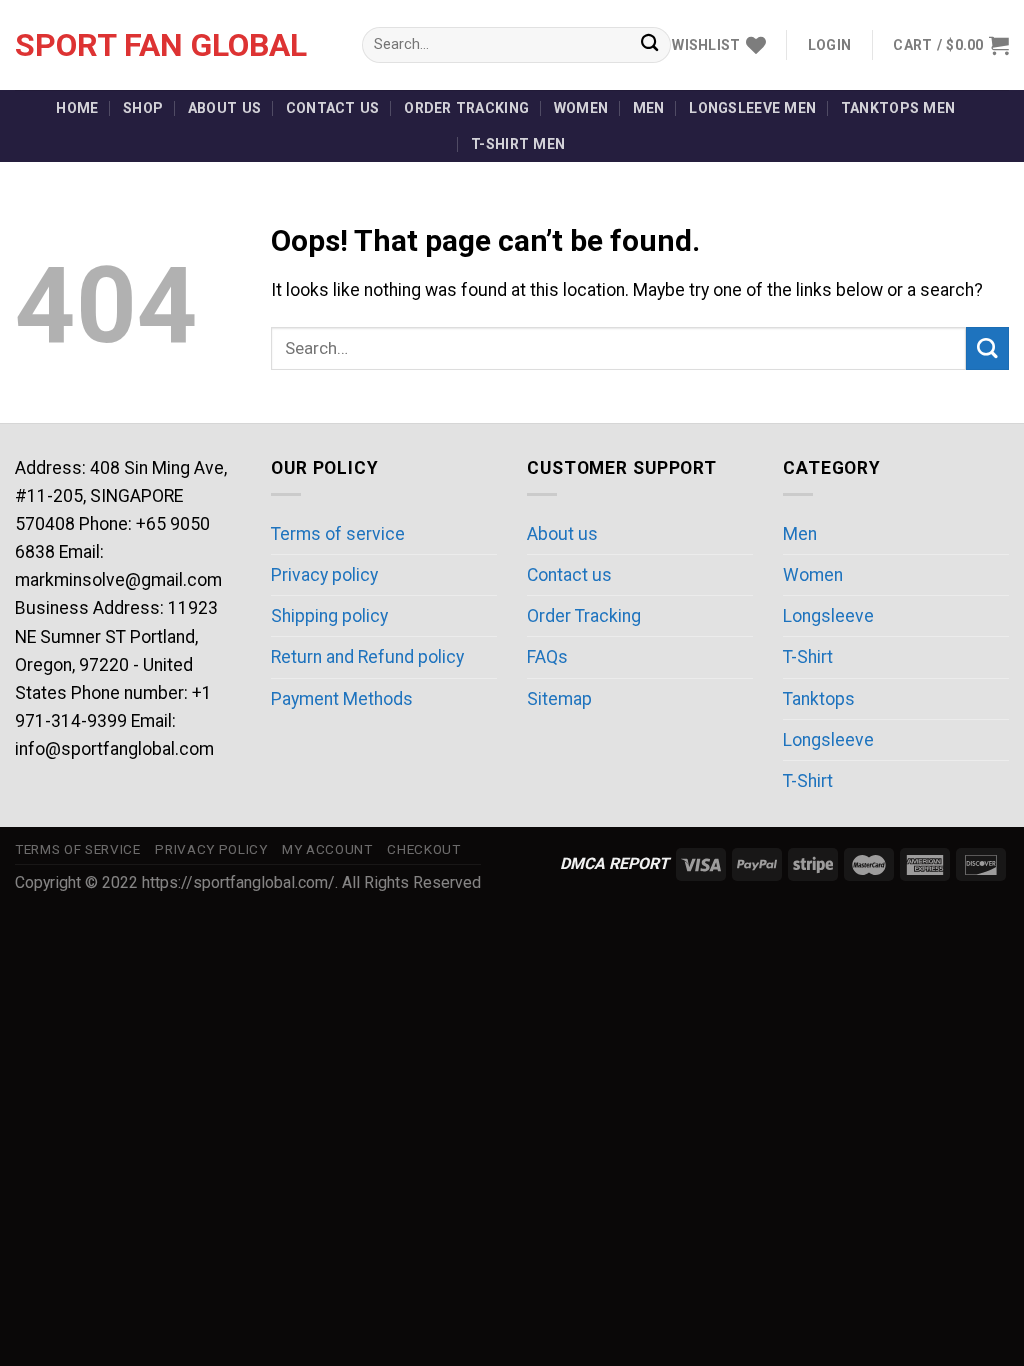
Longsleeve (828, 616)
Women (581, 108)
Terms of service (338, 534)
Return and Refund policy (367, 657)
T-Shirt (808, 657)
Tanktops (819, 699)
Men (649, 108)
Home (77, 108)
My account (327, 849)
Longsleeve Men (752, 108)
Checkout (423, 849)
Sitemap (559, 699)
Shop (143, 108)
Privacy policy (324, 575)
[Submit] (649, 45)
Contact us (333, 108)
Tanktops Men (898, 108)
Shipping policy (329, 616)
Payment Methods (342, 699)
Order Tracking (466, 108)
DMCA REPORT (614, 863)
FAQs (547, 657)
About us (224, 108)
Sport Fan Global (161, 45)
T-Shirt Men (518, 144)
